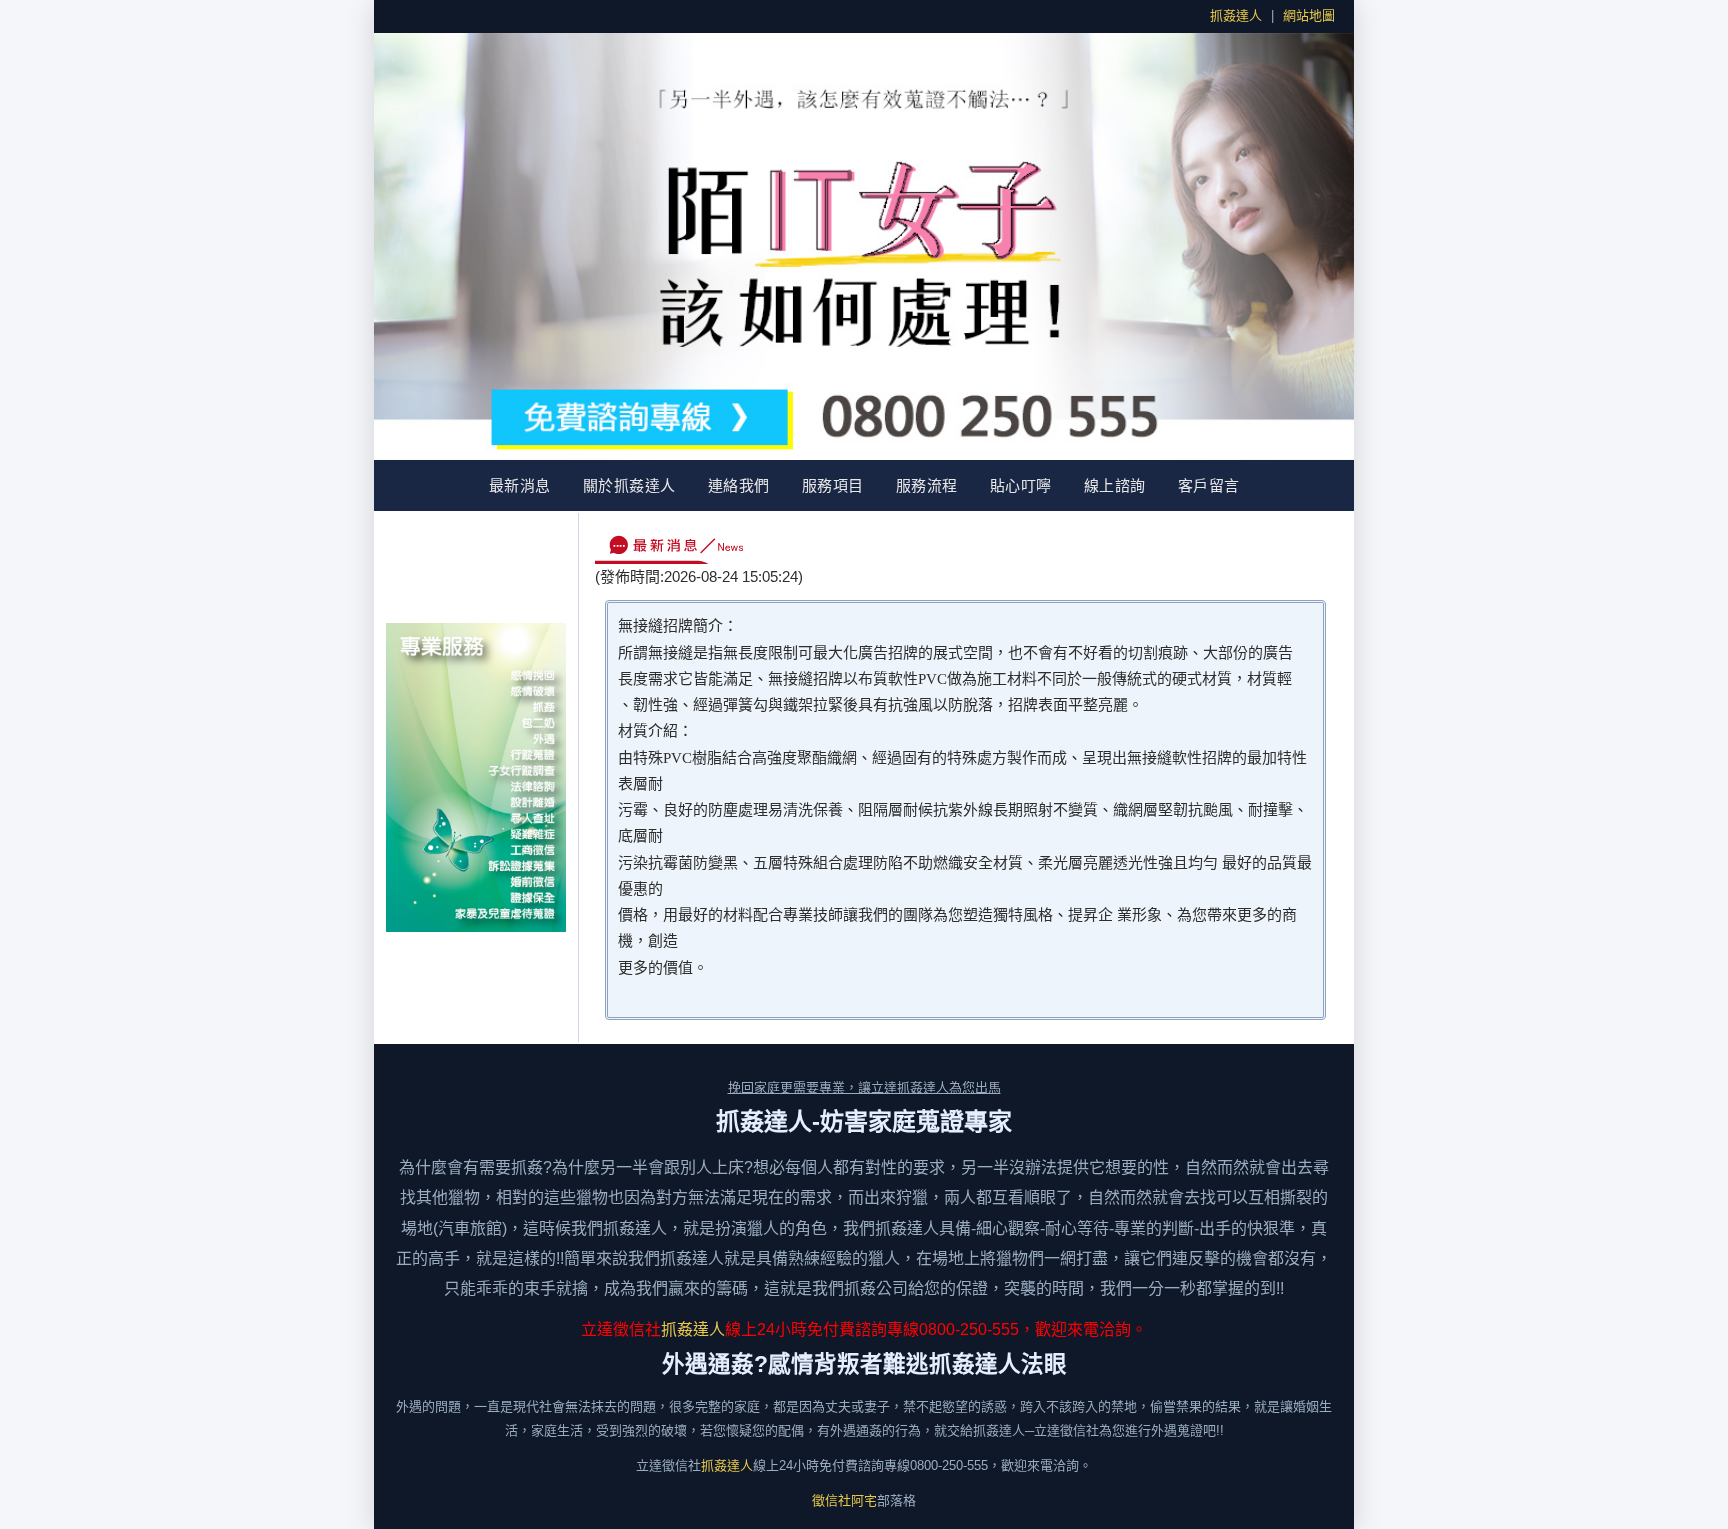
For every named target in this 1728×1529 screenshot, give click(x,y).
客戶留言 (1209, 485)
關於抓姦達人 (629, 485)
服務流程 (927, 485)
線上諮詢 (1115, 485)
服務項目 (833, 485)
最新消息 (520, 485)
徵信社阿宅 (844, 1500)
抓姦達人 (1236, 15)
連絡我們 (739, 485)
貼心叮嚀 (1021, 485)
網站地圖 (1309, 15)
